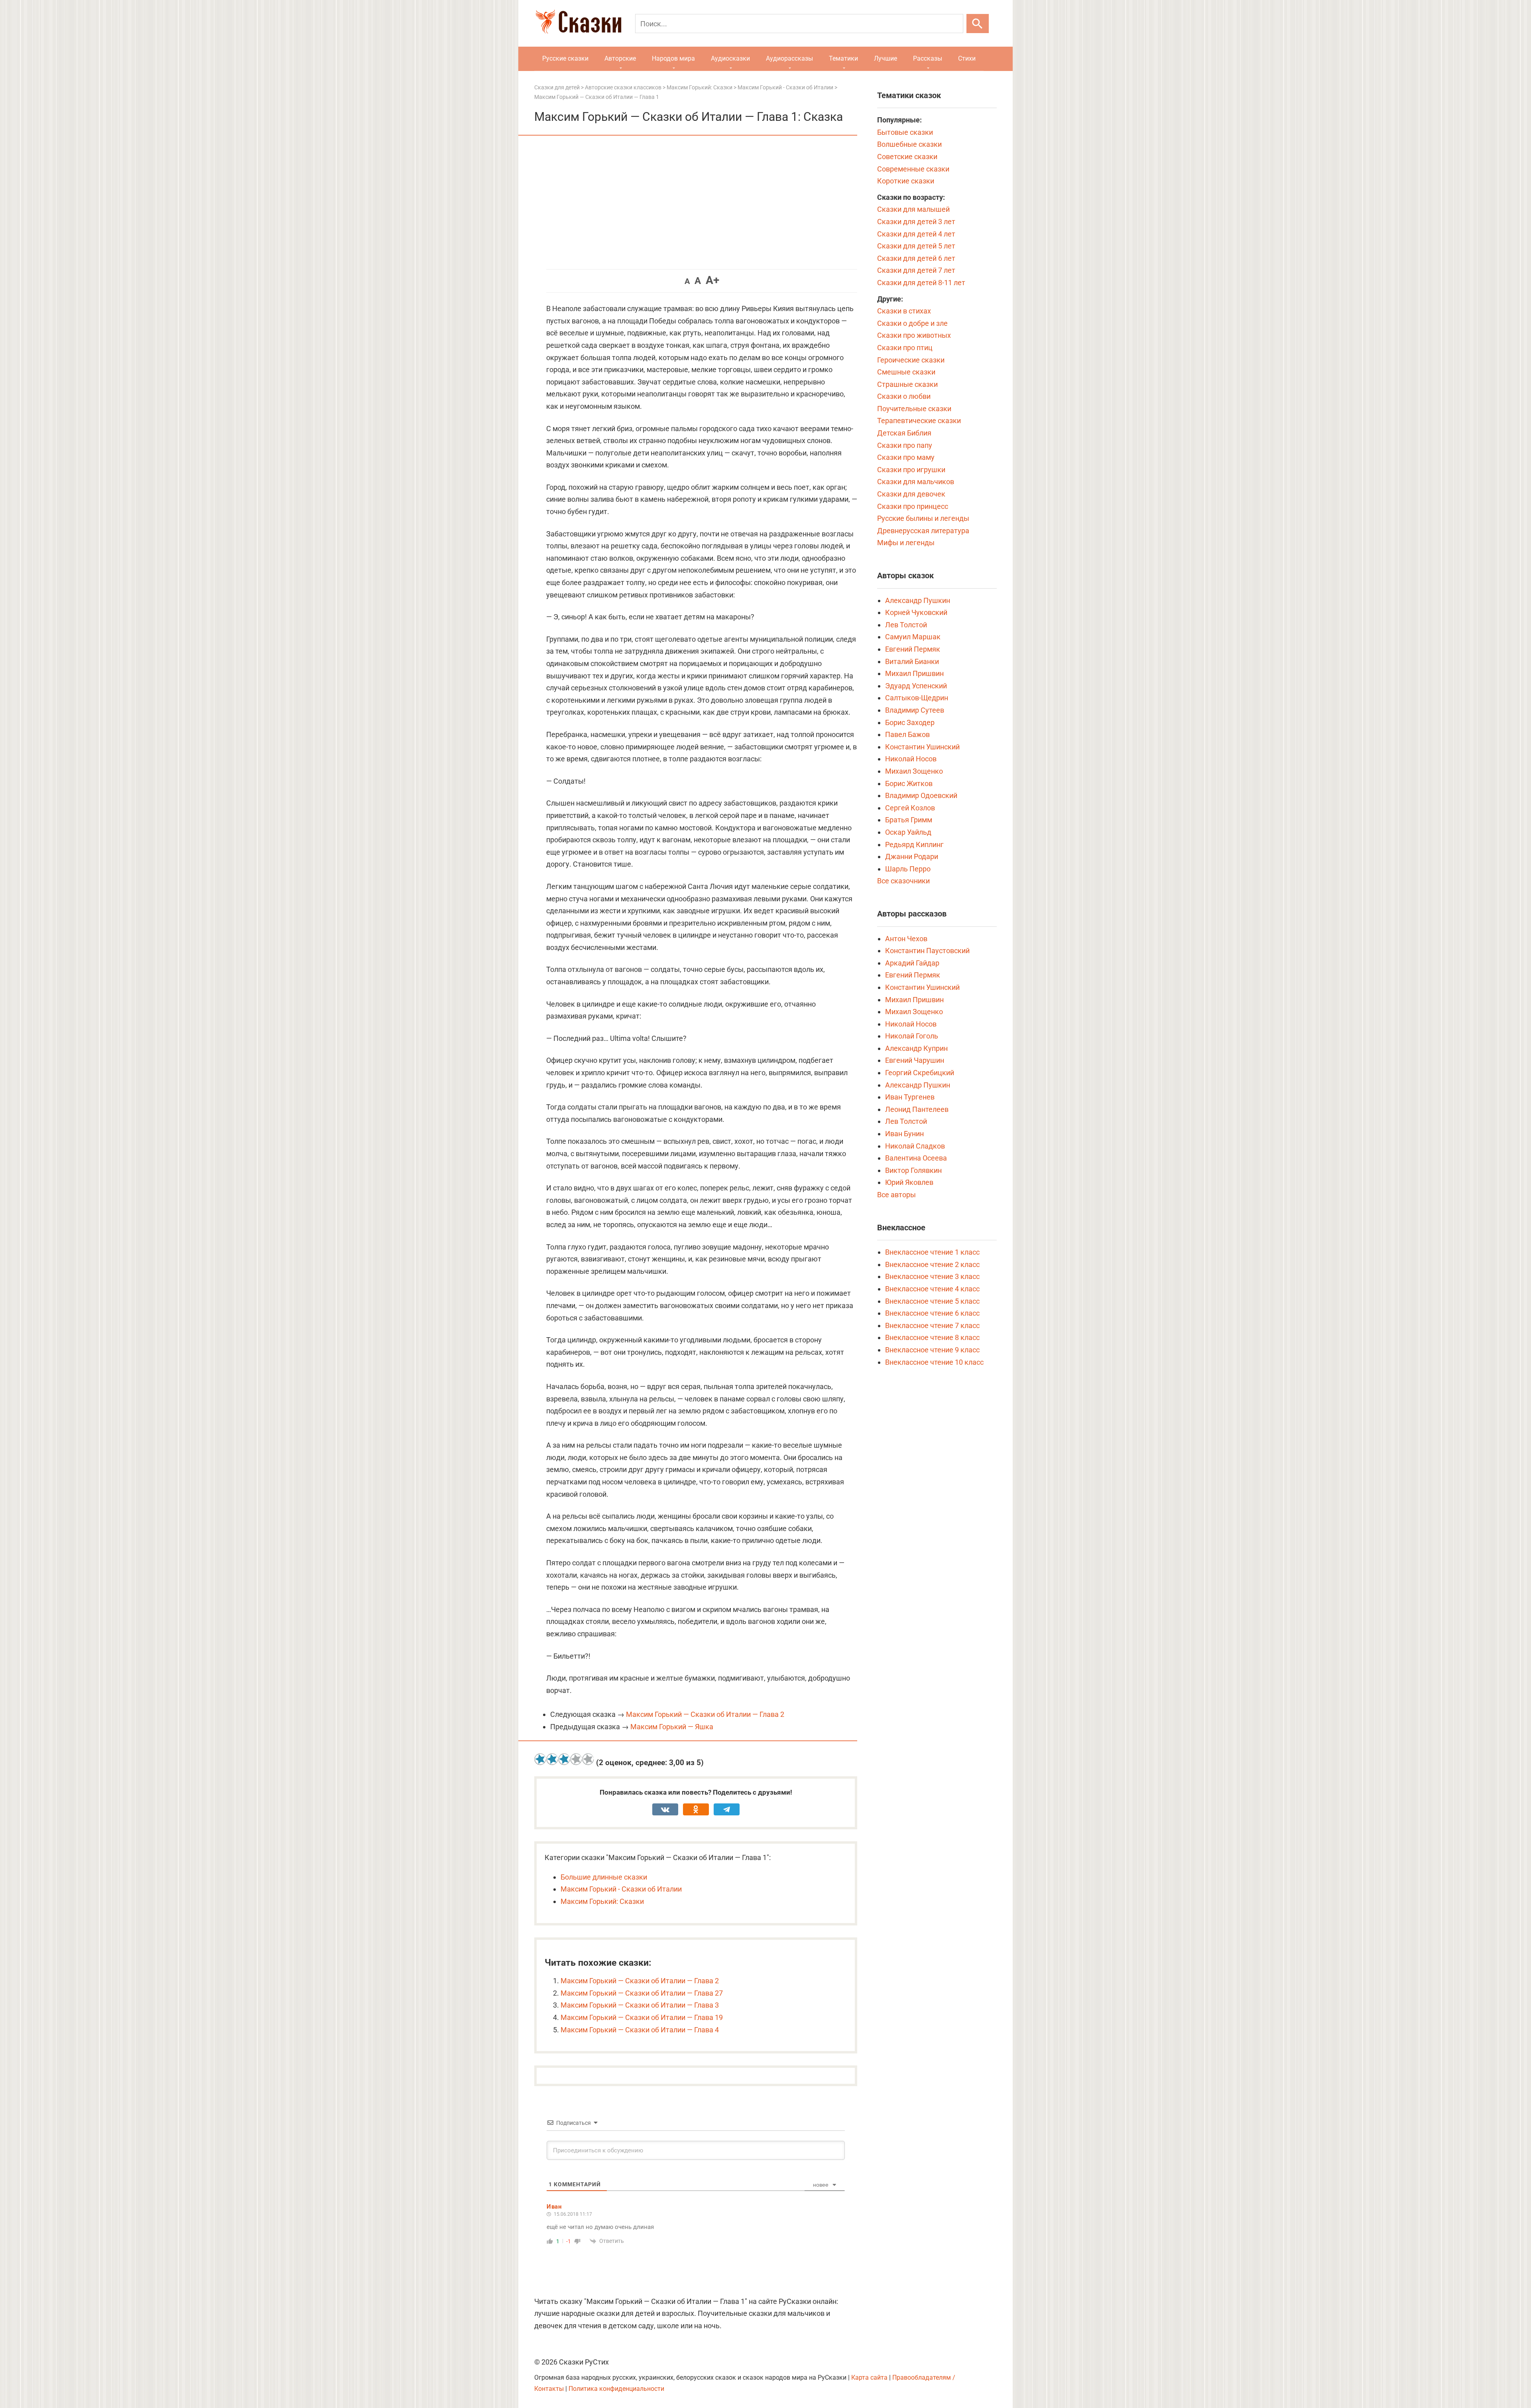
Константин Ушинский (922, 747)
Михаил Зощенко (914, 771)
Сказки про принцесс (913, 506)
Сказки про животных (914, 335)
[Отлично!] (588, 1759)
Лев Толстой (906, 625)
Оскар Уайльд (908, 832)
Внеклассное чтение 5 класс (932, 1301)
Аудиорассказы (789, 58)
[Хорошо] (576, 1759)
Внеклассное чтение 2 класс (932, 1264)
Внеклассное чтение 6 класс (932, 1313)
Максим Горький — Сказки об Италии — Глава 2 (705, 1714)
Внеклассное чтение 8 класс (932, 1337)
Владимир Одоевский (921, 795)
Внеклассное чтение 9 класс (932, 1350)
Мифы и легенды (906, 543)
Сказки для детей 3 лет (916, 222)
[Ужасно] (540, 1759)
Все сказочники (903, 881)
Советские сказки (907, 157)
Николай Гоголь (912, 1036)
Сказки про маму (906, 457)
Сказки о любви (904, 396)
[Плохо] (552, 1759)
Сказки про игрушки (911, 470)
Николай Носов (911, 759)
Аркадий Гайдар (912, 963)
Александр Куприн (916, 1048)
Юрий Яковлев (909, 1182)
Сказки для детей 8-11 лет (921, 283)
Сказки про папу (905, 445)
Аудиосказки (730, 58)
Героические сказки (911, 360)
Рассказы (928, 58)
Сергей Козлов (910, 808)
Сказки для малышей (913, 209)
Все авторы (896, 1195)
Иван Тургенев (910, 1097)
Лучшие (886, 58)
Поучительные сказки (914, 409)
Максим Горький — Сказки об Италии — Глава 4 (640, 2030)
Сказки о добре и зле (912, 323)
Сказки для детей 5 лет (916, 246)
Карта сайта (869, 2377)
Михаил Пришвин (914, 673)
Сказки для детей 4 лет (916, 234)
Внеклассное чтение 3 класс (932, 1276)
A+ (712, 280)
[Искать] (978, 24)
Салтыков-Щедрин (917, 698)
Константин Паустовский (927, 951)
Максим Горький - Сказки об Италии (621, 1889)
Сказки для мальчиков (916, 482)
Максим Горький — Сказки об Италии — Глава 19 (642, 2017)
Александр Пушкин (918, 600)
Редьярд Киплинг (914, 844)
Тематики (843, 58)
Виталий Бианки (912, 661)
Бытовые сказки (905, 132)
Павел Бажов (907, 734)
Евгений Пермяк (913, 649)
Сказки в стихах (904, 311)
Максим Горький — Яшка (672, 1727)
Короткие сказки (906, 181)
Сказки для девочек (911, 494)
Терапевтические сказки (919, 421)
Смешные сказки (906, 372)
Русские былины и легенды (923, 518)
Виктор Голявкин (913, 1170)
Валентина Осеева (916, 1158)
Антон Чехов (906, 939)
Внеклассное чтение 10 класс (934, 1362)
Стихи (967, 58)
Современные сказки (913, 169)
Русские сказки (565, 58)
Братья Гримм (909, 820)
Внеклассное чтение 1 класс (932, 1252)
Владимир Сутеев (915, 710)
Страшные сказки (907, 384)
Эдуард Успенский (916, 686)
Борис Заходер (910, 722)
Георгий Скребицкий (920, 1073)
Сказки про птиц (905, 348)
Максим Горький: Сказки (602, 1901)
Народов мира (673, 58)
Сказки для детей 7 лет (916, 270)
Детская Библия (904, 433)
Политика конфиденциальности (616, 2389)
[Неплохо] (564, 1759)
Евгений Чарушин (915, 1060)
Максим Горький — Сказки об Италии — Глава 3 (640, 2005)
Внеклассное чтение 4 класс (932, 1289)
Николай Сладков (915, 1146)
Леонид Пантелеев (917, 1109)
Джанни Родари (912, 856)
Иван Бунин (904, 1134)
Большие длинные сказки (604, 1877)
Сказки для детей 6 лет (916, 258)
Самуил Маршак (913, 637)
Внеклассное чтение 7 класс (932, 1325)
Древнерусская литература (923, 531)
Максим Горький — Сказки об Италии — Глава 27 (642, 1993)
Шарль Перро (908, 869)
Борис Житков (909, 783)
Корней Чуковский (916, 612)
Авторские (620, 58)
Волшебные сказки (909, 144)
